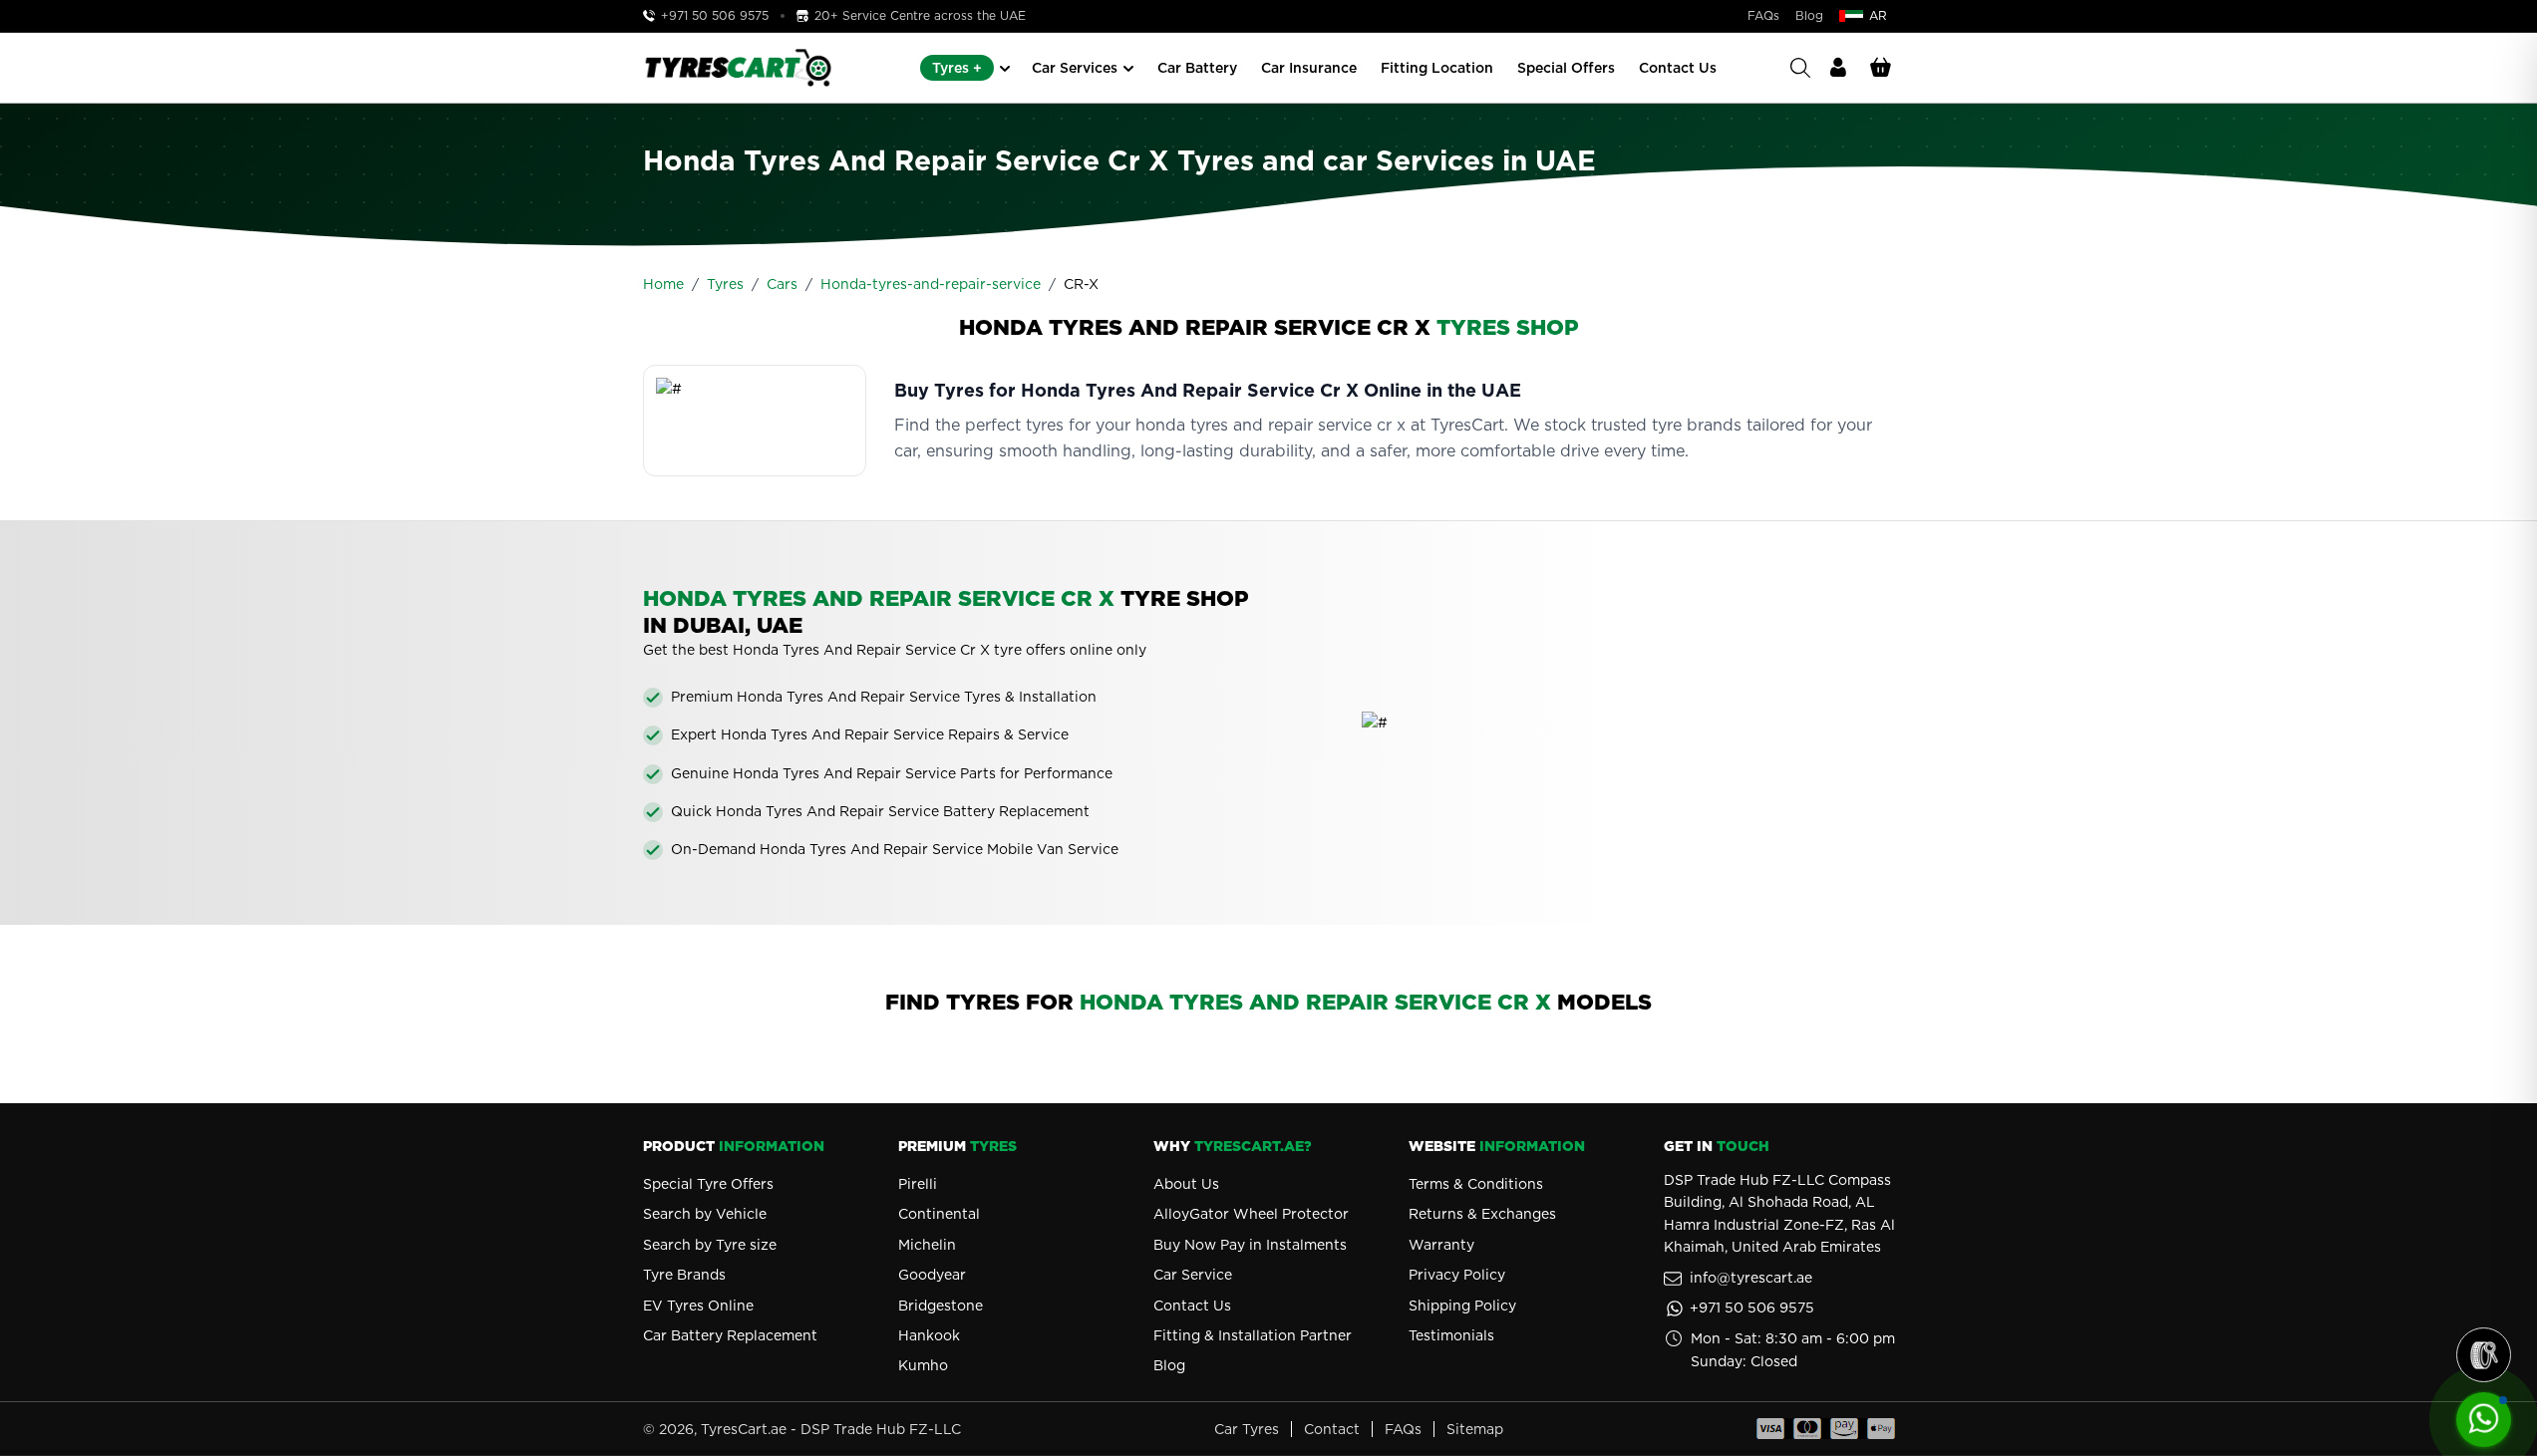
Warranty (1441, 1245)
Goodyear (932, 1275)
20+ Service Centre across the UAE (918, 15)
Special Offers (1566, 68)
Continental (939, 1214)
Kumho (923, 1365)
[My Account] (1838, 68)
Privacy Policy (1457, 1275)
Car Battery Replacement (730, 1335)
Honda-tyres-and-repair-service (931, 284)
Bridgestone (941, 1306)
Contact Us (1678, 68)
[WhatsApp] (2484, 1420)
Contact (1332, 1429)
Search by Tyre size (710, 1245)
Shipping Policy (1462, 1306)
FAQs (1763, 15)
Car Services (1075, 68)
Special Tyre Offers (708, 1184)
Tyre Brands (684, 1275)
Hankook (929, 1335)
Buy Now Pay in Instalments (1250, 1245)
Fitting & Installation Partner (1253, 1335)
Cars (782, 284)
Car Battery (1197, 68)
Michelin (927, 1245)
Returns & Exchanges (1482, 1214)
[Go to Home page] (738, 68)
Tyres (725, 284)
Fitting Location (1437, 68)
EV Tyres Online (698, 1306)
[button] (2484, 1355)
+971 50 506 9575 (715, 15)
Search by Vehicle (705, 1214)
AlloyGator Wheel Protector (1251, 1214)
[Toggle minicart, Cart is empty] (1881, 68)
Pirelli (918, 1184)
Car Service (1193, 1275)
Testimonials (1451, 1335)
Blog (1809, 15)
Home (663, 284)
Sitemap (1475, 1429)
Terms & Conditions (1476, 1184)
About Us (1186, 1184)
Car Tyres (1247, 1429)
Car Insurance (1309, 68)
